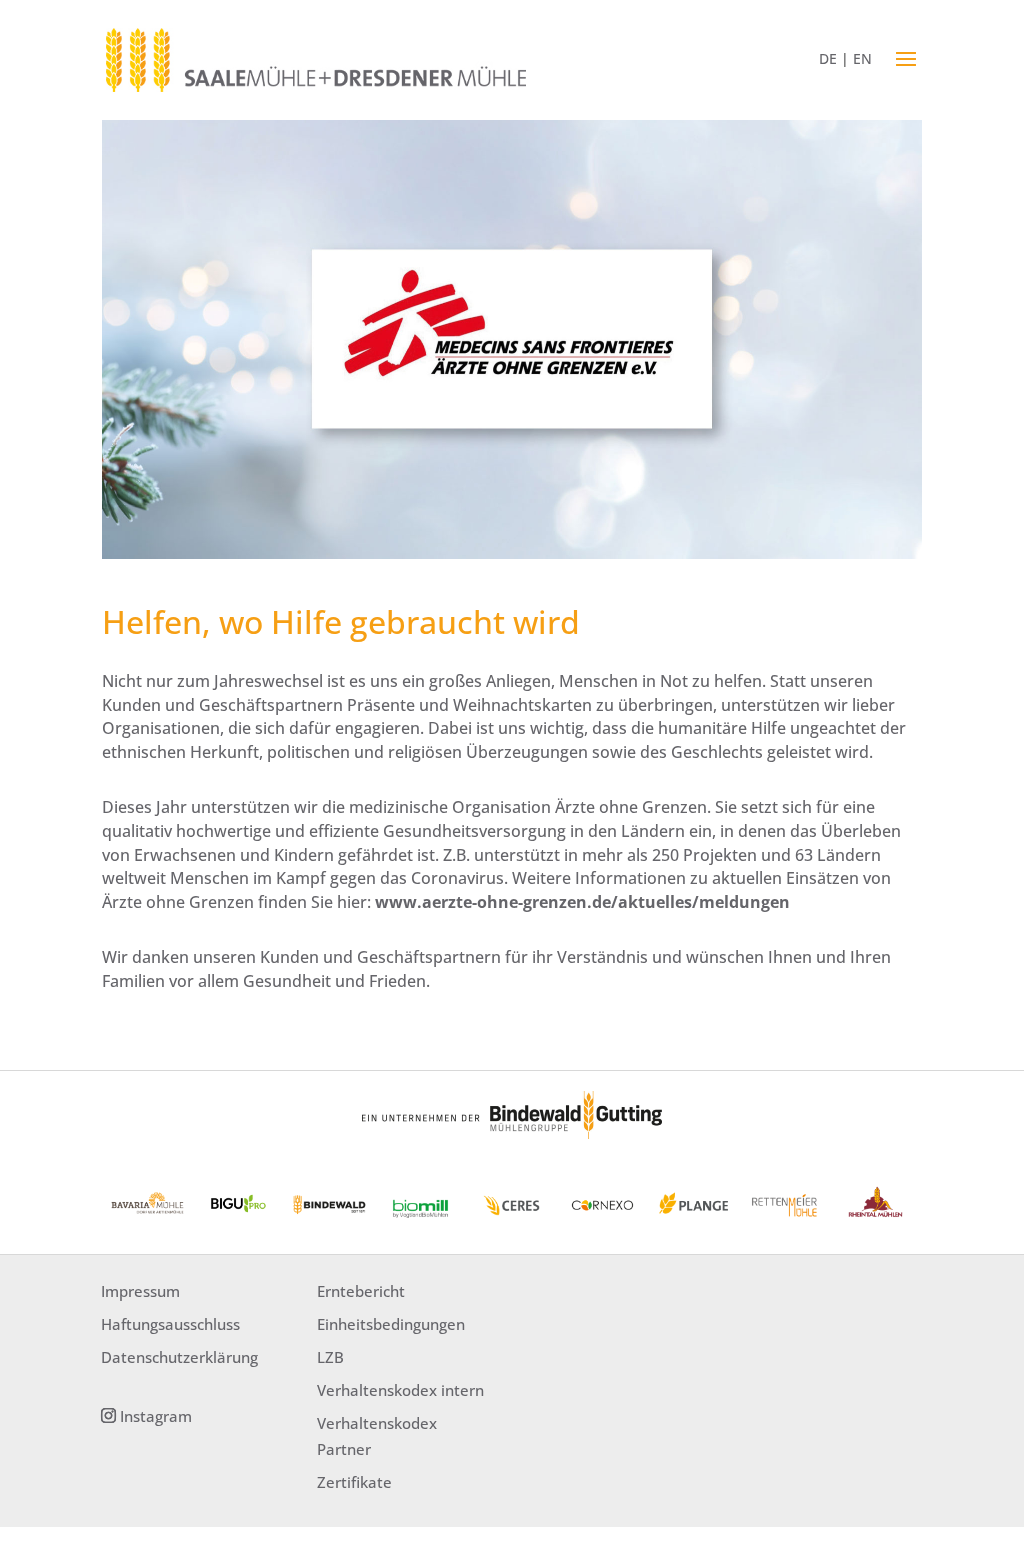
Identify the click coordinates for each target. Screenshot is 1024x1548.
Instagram (156, 1416)
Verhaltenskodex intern (400, 1390)
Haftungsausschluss (170, 1324)
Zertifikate (354, 1482)
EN (862, 58)
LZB (330, 1357)
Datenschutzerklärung (179, 1357)
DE (828, 58)
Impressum (140, 1291)
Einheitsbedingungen (391, 1324)
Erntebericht (361, 1291)
